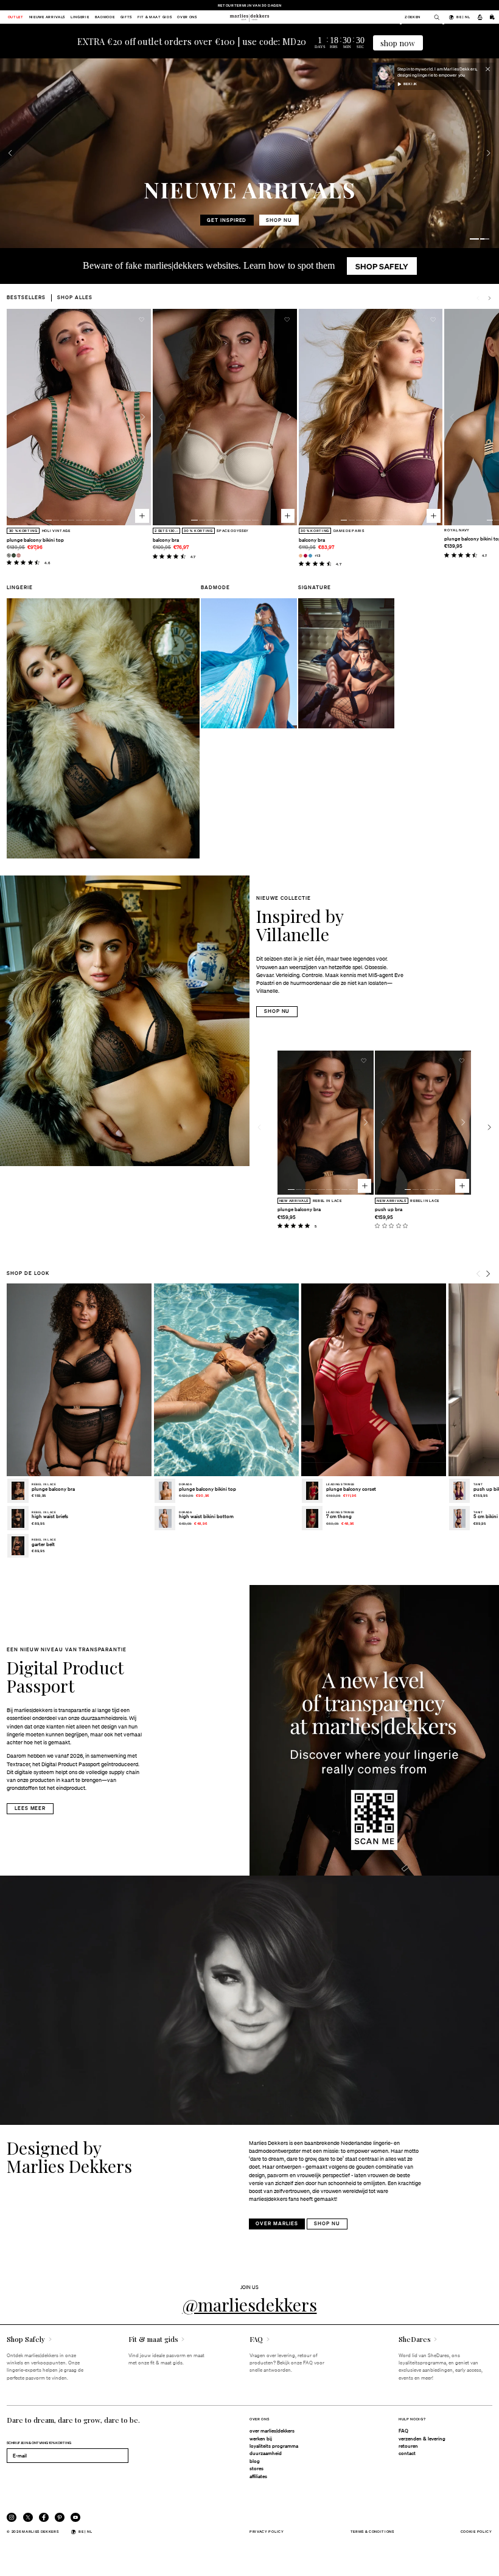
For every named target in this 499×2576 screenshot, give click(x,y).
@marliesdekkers (250, 2304)
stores (256, 2468)
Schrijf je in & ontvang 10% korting (39, 2443)
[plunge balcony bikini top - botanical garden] (14, 555)
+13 (318, 555)
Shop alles (75, 297)
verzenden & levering (422, 2439)
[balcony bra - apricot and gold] (301, 556)
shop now (398, 43)
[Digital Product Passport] (374, 1730)
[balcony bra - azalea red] (306, 556)
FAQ (403, 2431)
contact (407, 2453)
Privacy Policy (267, 2531)
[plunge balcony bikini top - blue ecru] (9, 555)
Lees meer (30, 1808)
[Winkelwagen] (492, 17)
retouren (408, 2446)
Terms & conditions (372, 2531)
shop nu (229, 220)
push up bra (389, 1209)
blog (255, 2461)
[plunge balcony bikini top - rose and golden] (19, 555)
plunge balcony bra (299, 1209)
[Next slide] (489, 298)
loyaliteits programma (274, 2446)
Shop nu (277, 1011)
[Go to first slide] (489, 153)
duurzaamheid (266, 2453)
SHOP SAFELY (382, 266)
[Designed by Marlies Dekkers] (249, 2000)
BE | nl (463, 17)
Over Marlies (277, 2223)
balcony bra (166, 540)
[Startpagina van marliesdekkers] (249, 17)
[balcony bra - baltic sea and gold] (311, 556)
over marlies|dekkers (272, 2431)
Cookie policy (476, 2531)
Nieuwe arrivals (47, 17)
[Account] (480, 17)
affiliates (258, 2476)
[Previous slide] (10, 153)
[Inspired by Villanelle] (125, 1021)
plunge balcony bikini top (35, 540)
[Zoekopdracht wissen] (434, 17)
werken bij (261, 2439)
